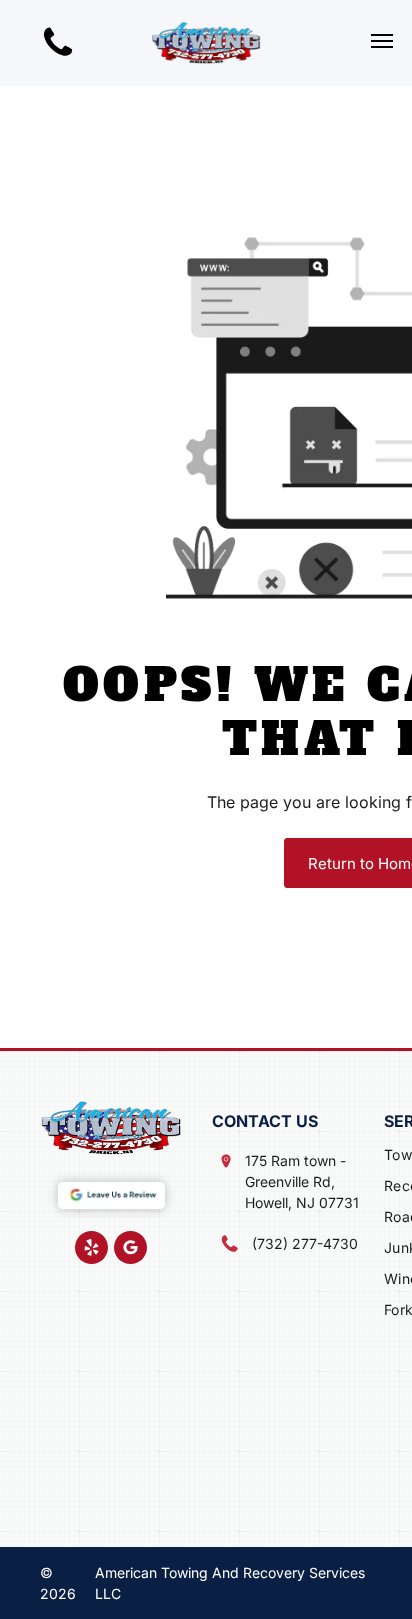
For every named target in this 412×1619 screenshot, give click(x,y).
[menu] (382, 41)
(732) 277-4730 (305, 1243)
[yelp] (91, 1250)
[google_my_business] (130, 1250)
